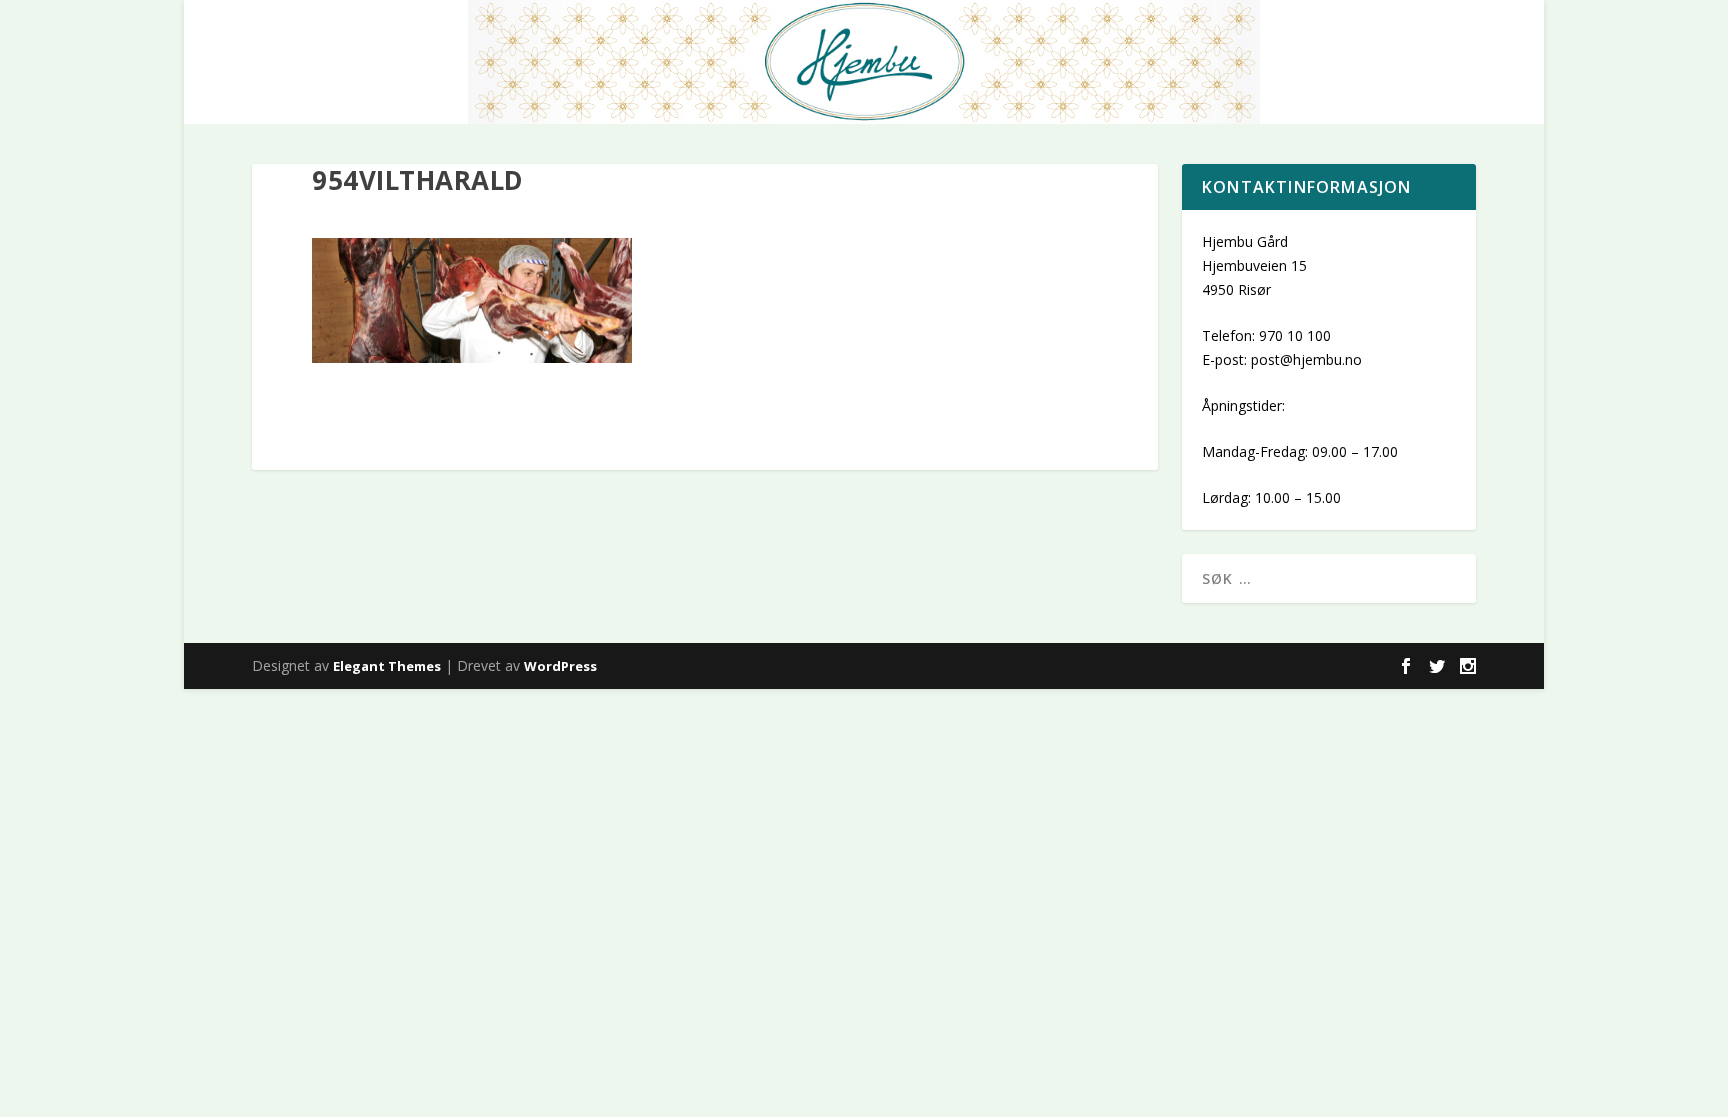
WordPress (560, 666)
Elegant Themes (387, 666)
